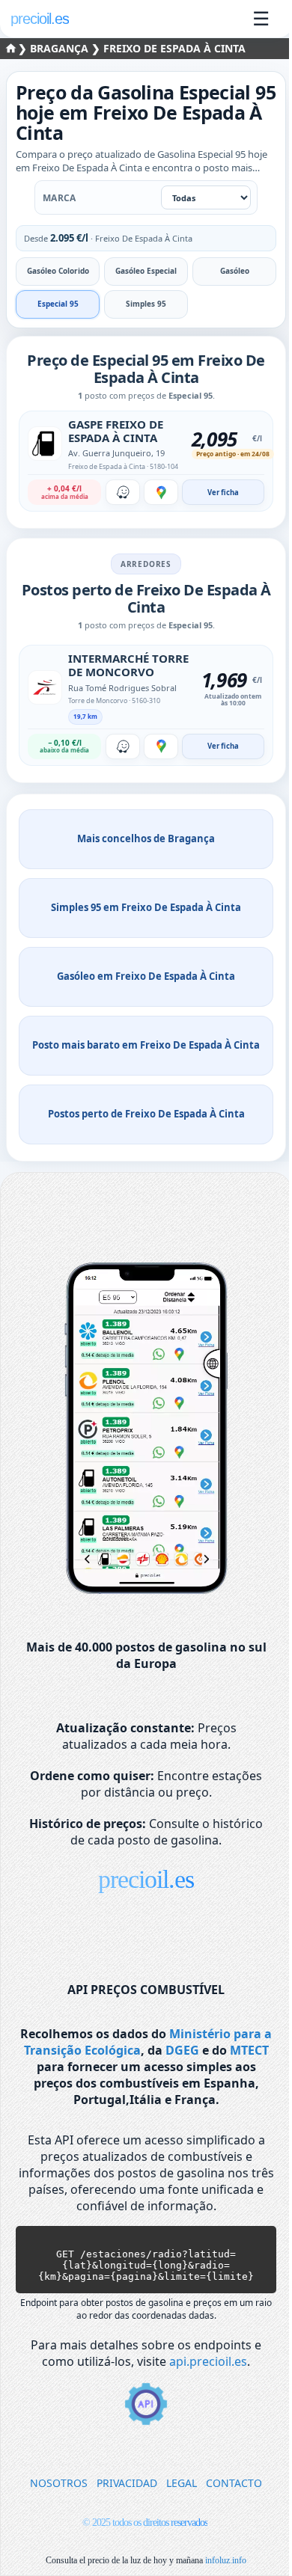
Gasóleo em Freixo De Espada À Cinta (146, 976)
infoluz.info (226, 2560)
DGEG (182, 2050)
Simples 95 (146, 304)
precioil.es (146, 1879)
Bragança (61, 48)
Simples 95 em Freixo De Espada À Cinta (146, 907)
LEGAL (182, 2483)
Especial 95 (58, 304)
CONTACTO (234, 2483)
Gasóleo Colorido (58, 271)
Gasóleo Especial (146, 271)
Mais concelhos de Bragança (146, 838)
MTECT (249, 2050)
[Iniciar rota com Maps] (161, 492)
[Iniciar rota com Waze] (123, 492)
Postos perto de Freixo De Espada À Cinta (146, 1114)
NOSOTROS (59, 2483)
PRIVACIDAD (127, 2483)
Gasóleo (235, 271)
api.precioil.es (208, 2361)
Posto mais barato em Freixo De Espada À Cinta (146, 1045)
